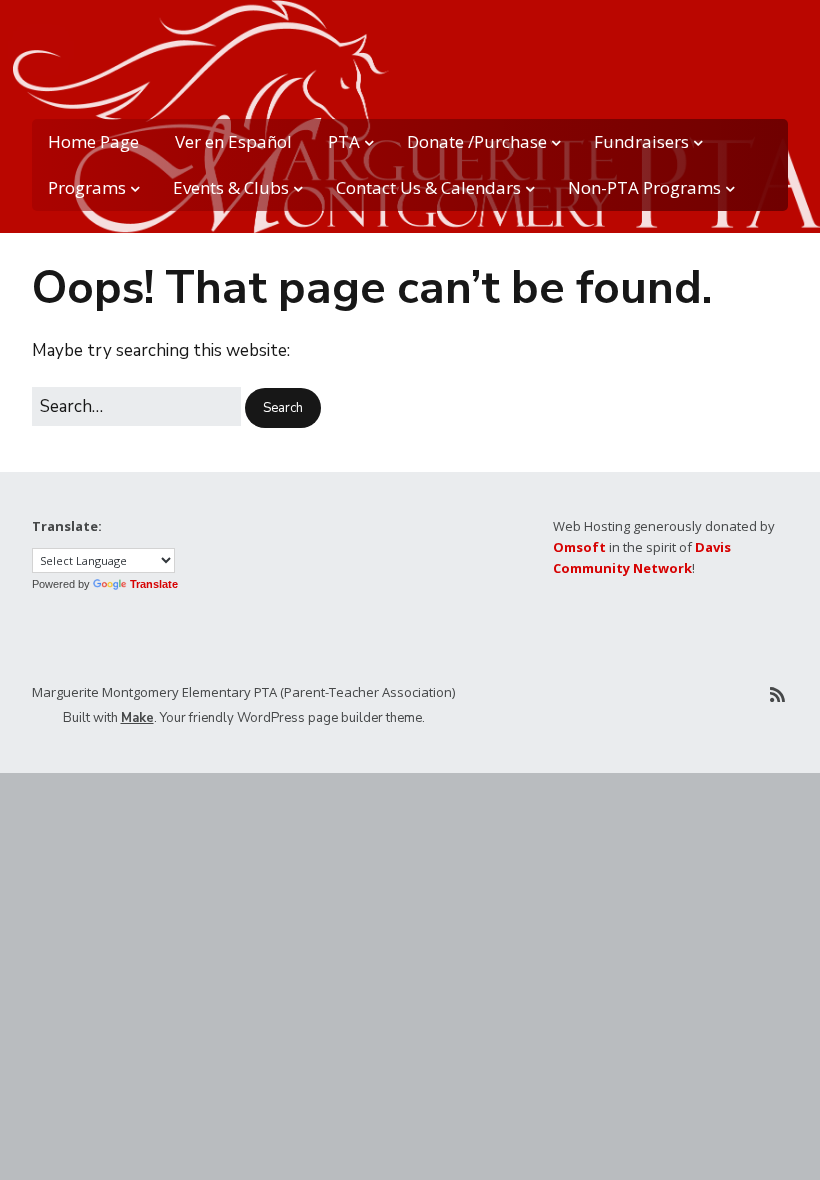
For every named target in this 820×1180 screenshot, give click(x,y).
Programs (87, 187)
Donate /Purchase (477, 141)
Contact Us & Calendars (428, 187)
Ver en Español (233, 141)
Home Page (93, 141)
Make (137, 718)
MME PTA (57, 50)
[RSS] (777, 695)
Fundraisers (641, 141)
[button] (283, 408)
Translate (154, 584)
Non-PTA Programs (644, 187)
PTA (344, 141)
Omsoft (579, 547)
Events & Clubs (231, 187)
